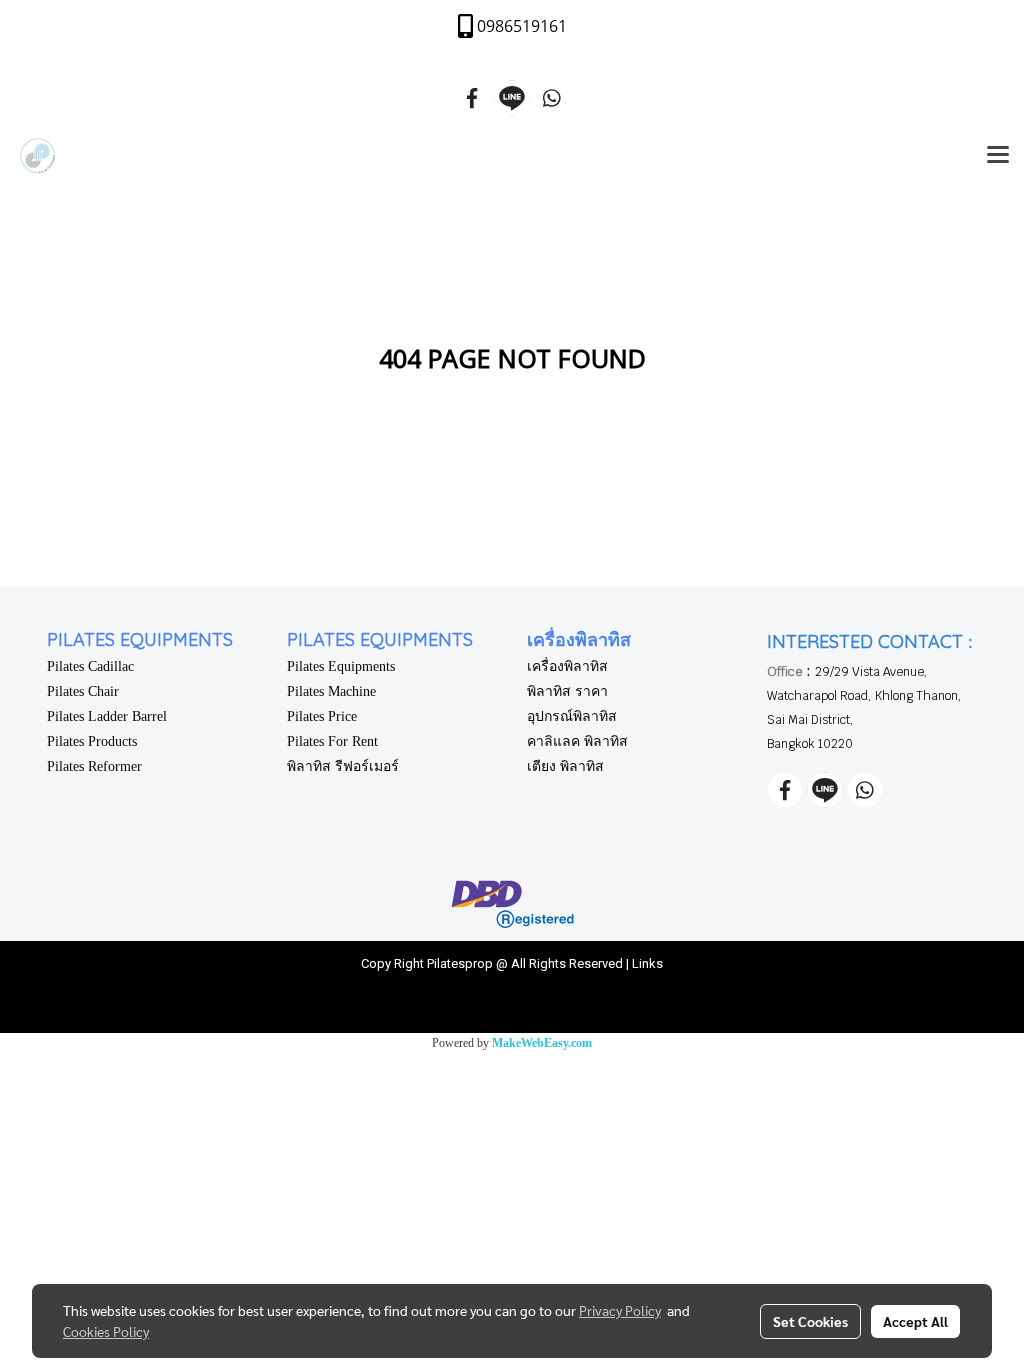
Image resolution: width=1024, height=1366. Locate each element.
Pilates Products (92, 741)
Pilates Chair (83, 691)
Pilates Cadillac (90, 666)
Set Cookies (810, 1321)
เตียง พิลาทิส (565, 766)
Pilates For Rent (332, 741)
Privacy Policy (620, 1310)
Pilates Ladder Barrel (107, 716)
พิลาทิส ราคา (567, 691)
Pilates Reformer (94, 766)
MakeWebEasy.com (542, 1043)
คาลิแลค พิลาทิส (577, 741)
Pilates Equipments (341, 666)
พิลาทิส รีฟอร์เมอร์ (343, 766)
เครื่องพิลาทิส (567, 666)
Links (647, 963)
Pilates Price (322, 716)
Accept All (915, 1321)
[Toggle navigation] (998, 156)
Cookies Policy (106, 1331)
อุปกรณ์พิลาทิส (572, 716)
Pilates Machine (331, 691)
